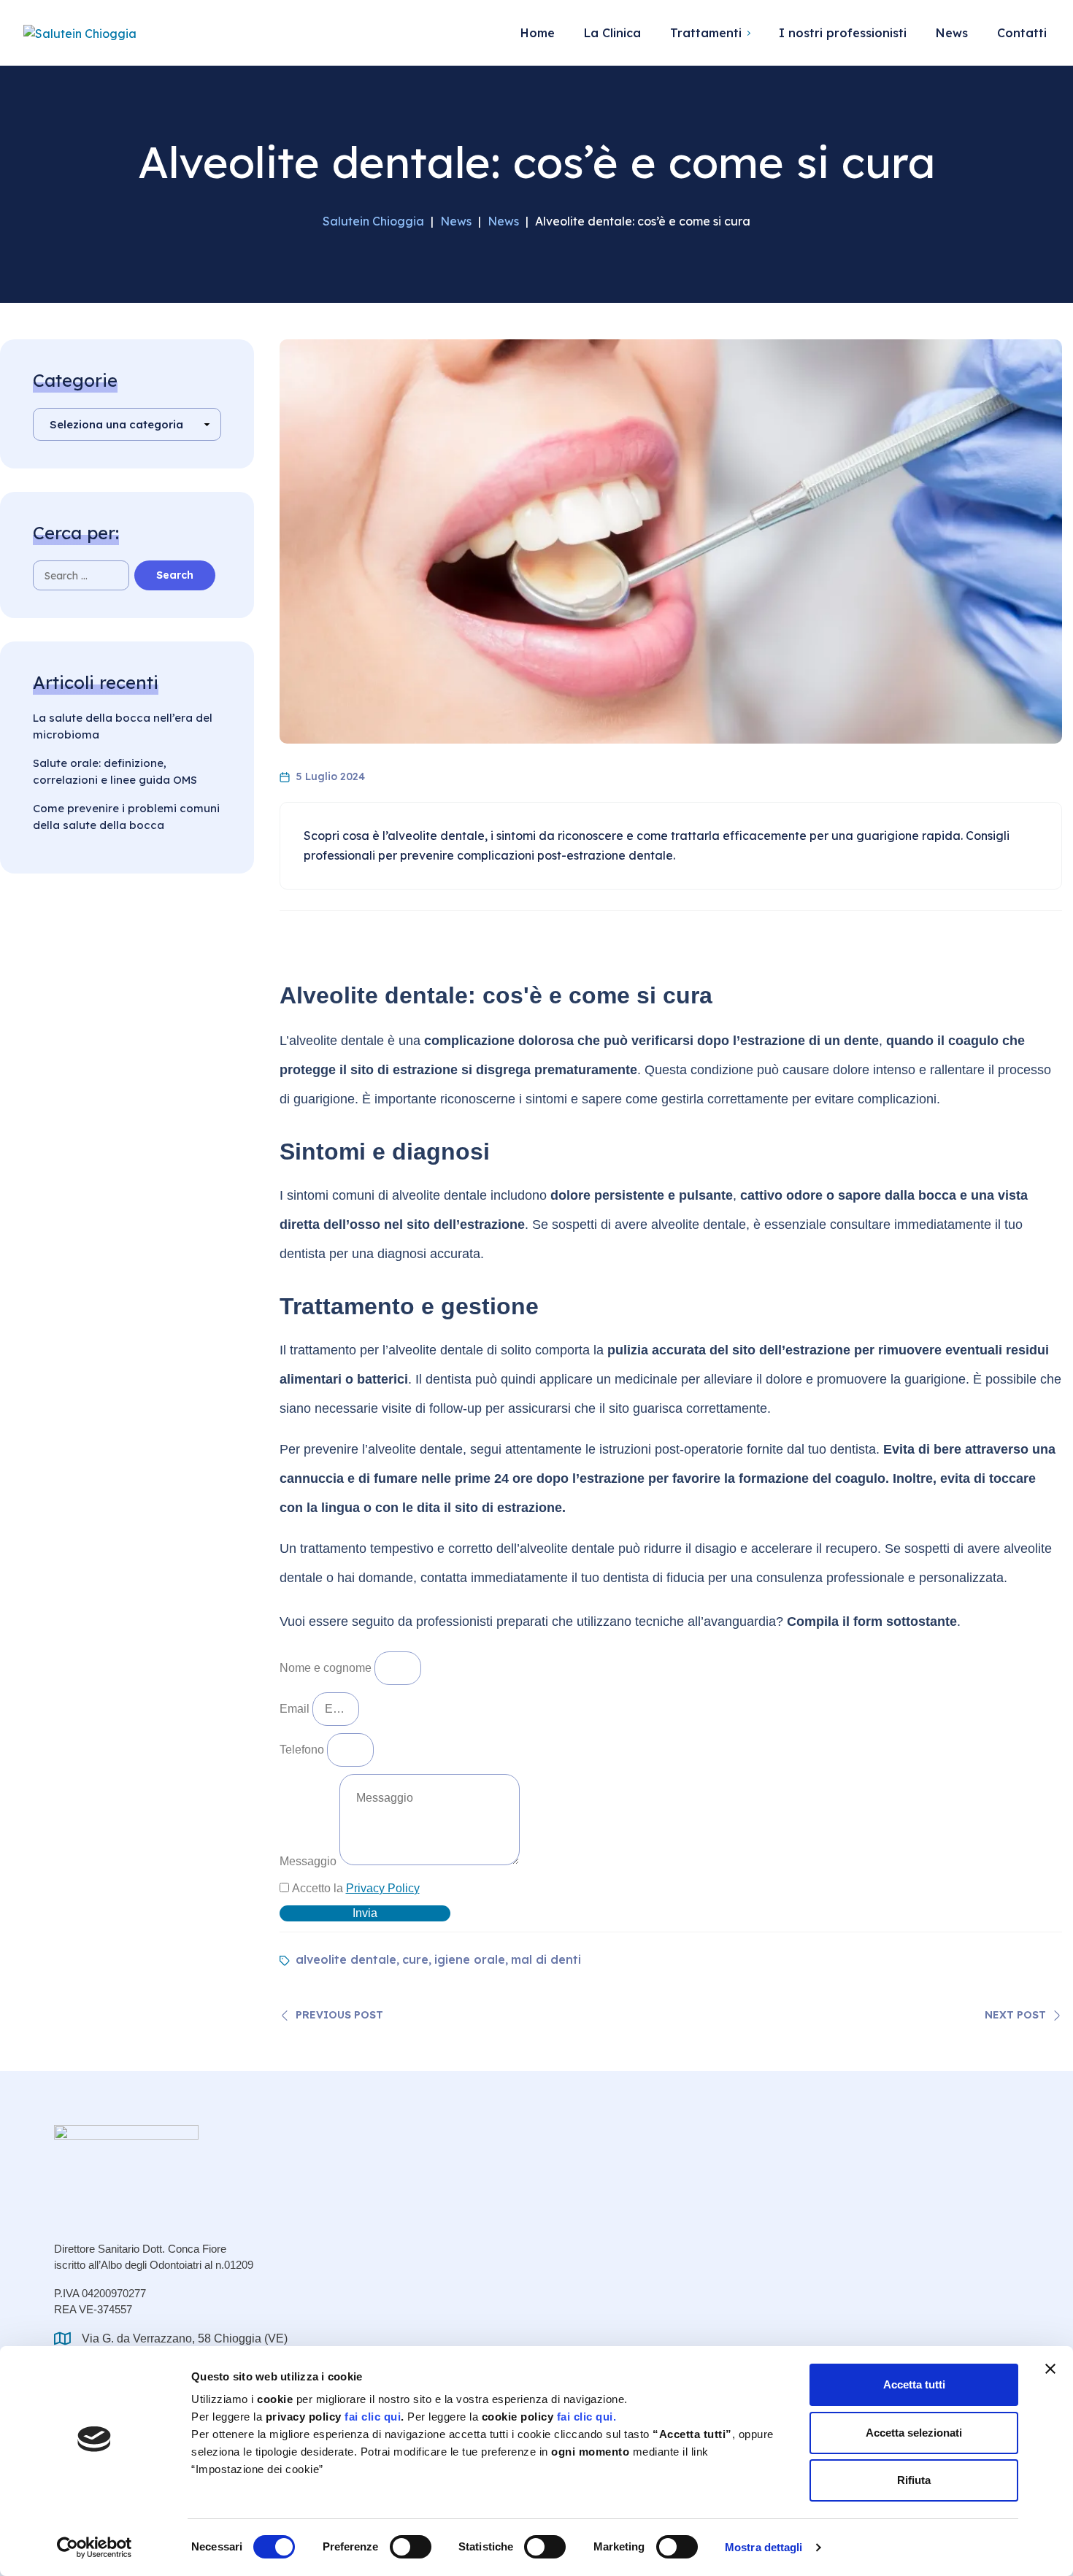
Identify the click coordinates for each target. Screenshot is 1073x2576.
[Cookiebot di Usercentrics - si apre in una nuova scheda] (95, 2548)
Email (296, 1709)
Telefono (303, 1750)
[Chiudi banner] (1050, 2369)
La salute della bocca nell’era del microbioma (123, 726)
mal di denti (546, 1959)
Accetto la (356, 1888)
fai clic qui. (587, 2417)
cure (415, 1959)
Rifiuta (914, 2480)
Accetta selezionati (914, 2433)
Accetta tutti (914, 2384)
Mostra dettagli (764, 2547)
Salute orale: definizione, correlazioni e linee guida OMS (115, 771)
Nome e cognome (327, 1668)
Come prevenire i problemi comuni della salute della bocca (126, 817)
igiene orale (470, 1959)
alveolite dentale (346, 1959)
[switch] (411, 2547)
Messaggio (309, 1861)
